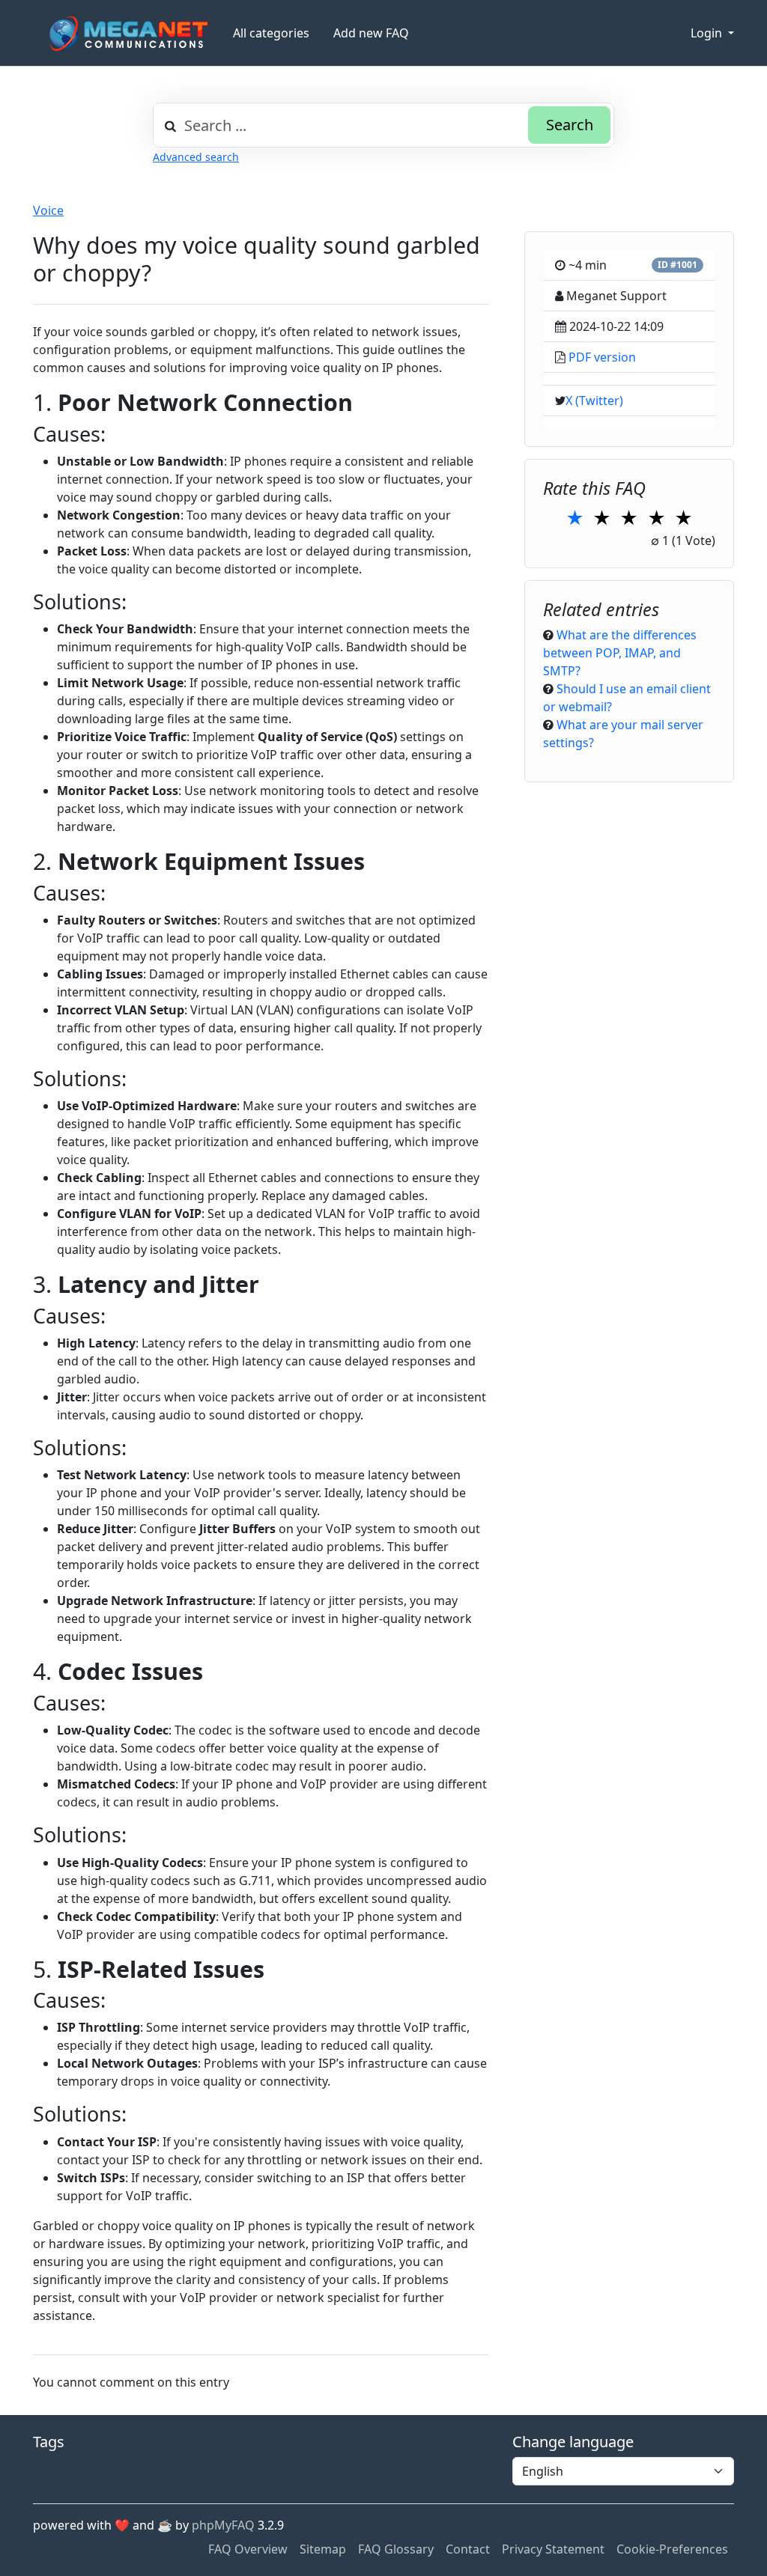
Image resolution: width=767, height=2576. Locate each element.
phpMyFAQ (223, 2525)
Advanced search (196, 157)
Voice (48, 210)
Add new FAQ (371, 33)
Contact (468, 2549)
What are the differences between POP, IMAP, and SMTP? (620, 653)
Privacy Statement (553, 2549)
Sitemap (323, 2549)
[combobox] (383, 125)
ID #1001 (677, 265)
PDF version (602, 357)
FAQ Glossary (396, 2549)
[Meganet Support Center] (127, 33)
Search (570, 125)
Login (708, 33)
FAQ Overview (248, 2549)
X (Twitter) (594, 401)
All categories (271, 33)
